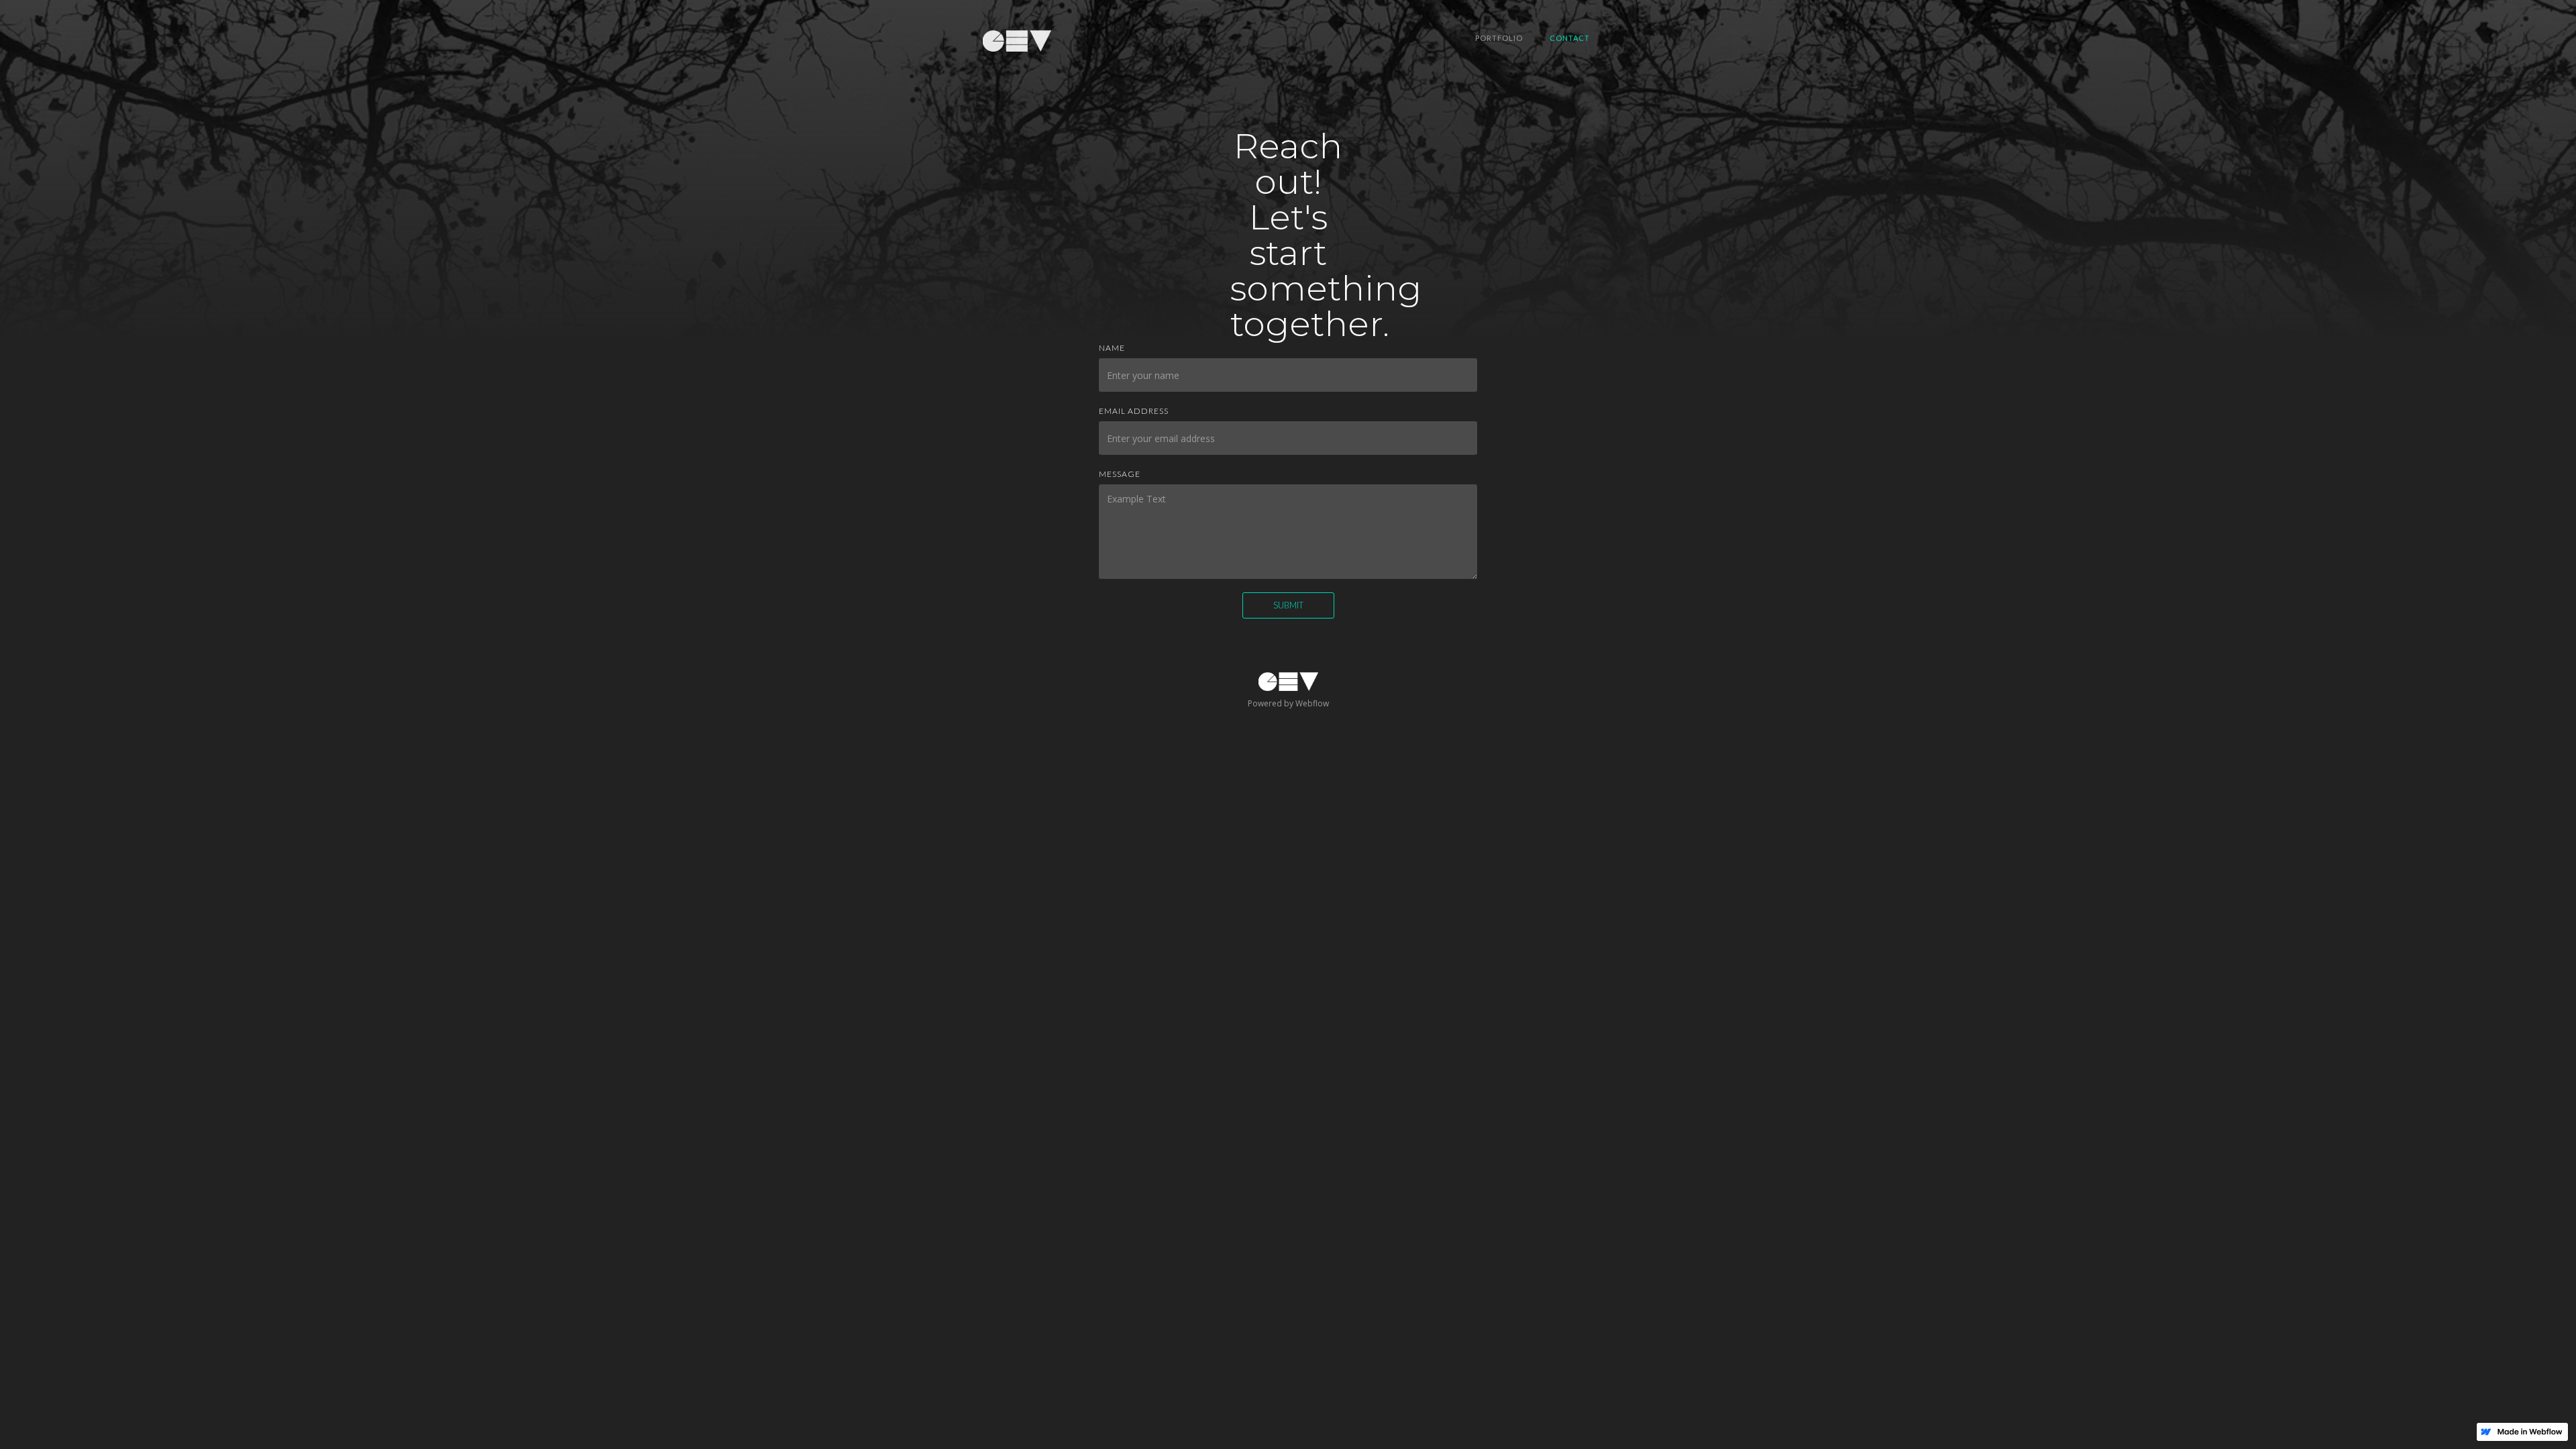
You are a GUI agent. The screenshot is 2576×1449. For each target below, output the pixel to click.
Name (1112, 348)
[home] (1017, 40)
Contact (1570, 38)
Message (1120, 474)
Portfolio (1499, 38)
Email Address (1134, 411)
